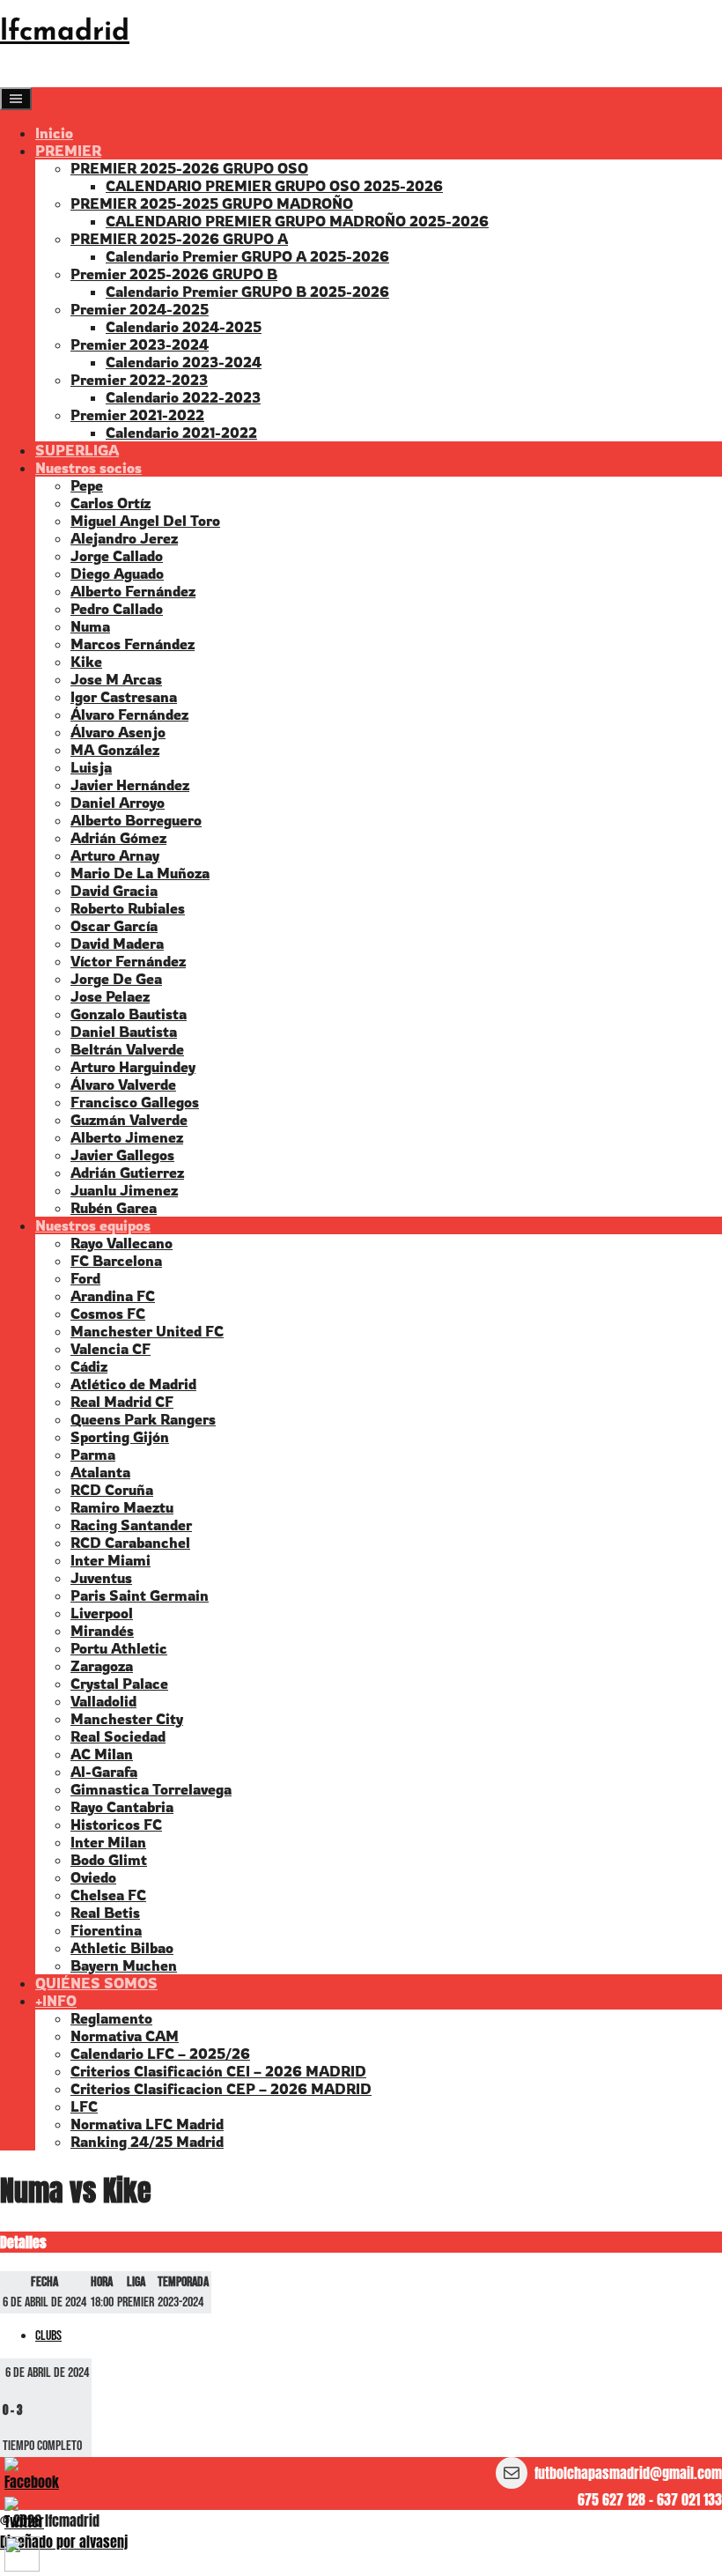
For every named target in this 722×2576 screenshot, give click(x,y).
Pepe (87, 485)
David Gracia (114, 891)
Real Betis (105, 1913)
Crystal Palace (119, 1684)
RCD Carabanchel (130, 1543)
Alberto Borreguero (136, 820)
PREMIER (68, 151)
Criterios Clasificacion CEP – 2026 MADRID (221, 2089)
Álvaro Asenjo (118, 732)
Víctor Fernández (128, 961)
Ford (85, 1278)
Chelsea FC (108, 1895)
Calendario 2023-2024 (184, 362)
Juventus (101, 1578)
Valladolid (103, 1701)
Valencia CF (111, 1349)
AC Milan (102, 1754)
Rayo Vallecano (122, 1243)
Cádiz (89, 1366)
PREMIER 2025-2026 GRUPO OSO (189, 168)
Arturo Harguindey (133, 1067)
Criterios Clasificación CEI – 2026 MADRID (218, 2071)
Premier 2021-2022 (137, 415)
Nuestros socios (88, 468)
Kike (86, 662)
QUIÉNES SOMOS (96, 1983)
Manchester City (127, 1719)
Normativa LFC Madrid (147, 2124)
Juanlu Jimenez (124, 1190)
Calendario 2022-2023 (183, 397)
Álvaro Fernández (129, 714)
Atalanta (100, 1472)
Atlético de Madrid (133, 1384)
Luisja (91, 767)
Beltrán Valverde (127, 1049)
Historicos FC (116, 1825)
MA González (115, 750)
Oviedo (93, 1877)
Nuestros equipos (93, 1225)
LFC (84, 2106)
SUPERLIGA (77, 450)
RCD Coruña (112, 1490)
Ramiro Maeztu (122, 1507)
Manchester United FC (147, 1331)
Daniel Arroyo (118, 803)
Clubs (48, 2336)
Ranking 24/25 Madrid (147, 2142)
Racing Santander (131, 1525)
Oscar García (114, 926)
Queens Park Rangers (143, 1419)
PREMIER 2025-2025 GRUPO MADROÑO (212, 204)
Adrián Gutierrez (127, 1173)
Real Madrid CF (122, 1402)
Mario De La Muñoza (140, 873)
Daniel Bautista (124, 1032)
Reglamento (111, 2018)
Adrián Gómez (118, 838)
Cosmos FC (108, 1314)
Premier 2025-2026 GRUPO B (174, 274)
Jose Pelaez (110, 996)
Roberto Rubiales (128, 908)
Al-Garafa (104, 1772)
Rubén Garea (114, 1208)
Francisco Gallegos (135, 1102)
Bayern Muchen (124, 1965)
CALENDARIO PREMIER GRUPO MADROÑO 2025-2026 (297, 221)
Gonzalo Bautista (129, 1014)
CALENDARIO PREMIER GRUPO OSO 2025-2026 (274, 186)
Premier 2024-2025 (140, 309)
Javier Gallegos (122, 1155)
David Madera (117, 944)
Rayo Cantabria (122, 1807)
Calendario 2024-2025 (184, 327)
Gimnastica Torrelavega (151, 1789)
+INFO (56, 2001)
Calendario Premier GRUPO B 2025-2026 (247, 292)
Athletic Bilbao (122, 1948)
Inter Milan (108, 1842)
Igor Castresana (124, 697)
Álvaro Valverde (123, 1084)
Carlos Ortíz (111, 503)
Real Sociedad (118, 1736)
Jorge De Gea (116, 979)
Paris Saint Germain (140, 1595)
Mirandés (102, 1631)
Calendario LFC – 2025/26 (160, 2054)
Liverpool (102, 1613)
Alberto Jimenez (127, 1137)
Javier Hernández (130, 785)
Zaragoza (102, 1666)
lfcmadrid (65, 33)
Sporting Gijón (120, 1437)
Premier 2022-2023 (139, 380)
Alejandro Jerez (124, 538)
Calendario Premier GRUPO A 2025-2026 (247, 256)
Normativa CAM (125, 2036)
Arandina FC (113, 1296)
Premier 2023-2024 (140, 344)
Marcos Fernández (133, 644)
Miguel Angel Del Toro (145, 521)
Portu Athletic (119, 1648)
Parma (93, 1455)
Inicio (54, 133)
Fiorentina (106, 1930)
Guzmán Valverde (129, 1120)
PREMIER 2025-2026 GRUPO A (179, 239)
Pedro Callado (117, 609)
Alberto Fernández (133, 591)
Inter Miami (111, 1560)
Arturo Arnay (115, 855)
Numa (90, 626)
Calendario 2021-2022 (181, 433)
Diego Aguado (117, 574)
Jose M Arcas (116, 679)
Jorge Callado (117, 556)
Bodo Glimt (109, 1860)
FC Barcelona (116, 1261)
